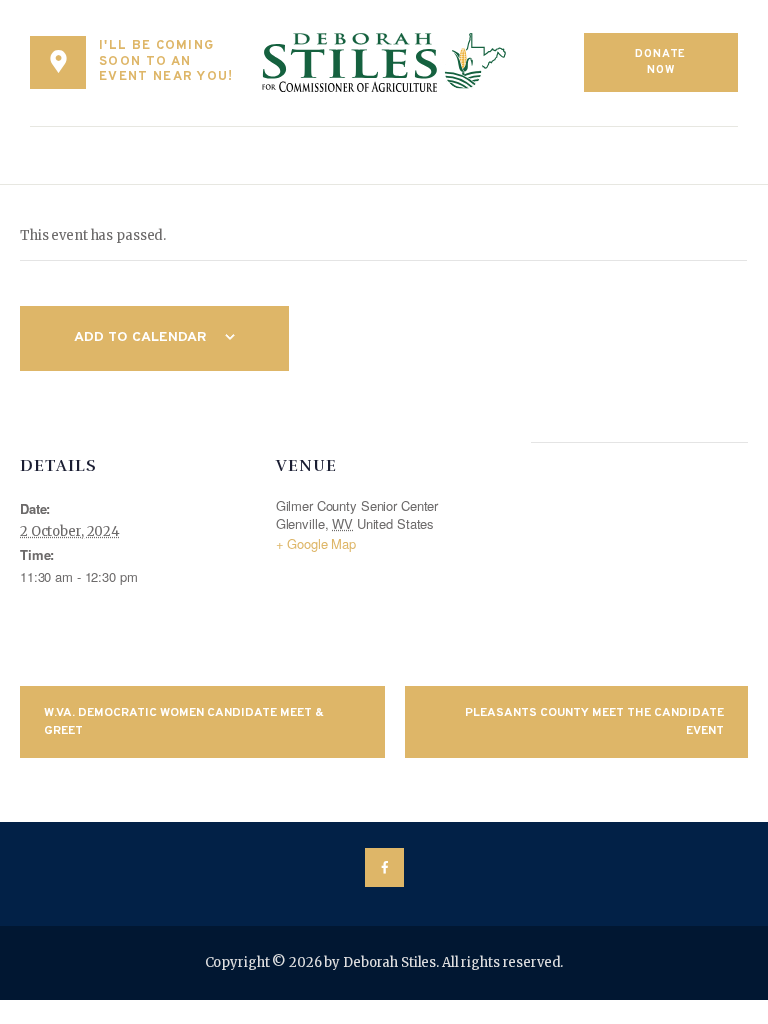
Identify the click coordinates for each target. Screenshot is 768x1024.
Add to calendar (140, 337)
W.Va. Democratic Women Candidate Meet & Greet (184, 722)
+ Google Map (316, 543)
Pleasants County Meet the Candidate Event (594, 722)
